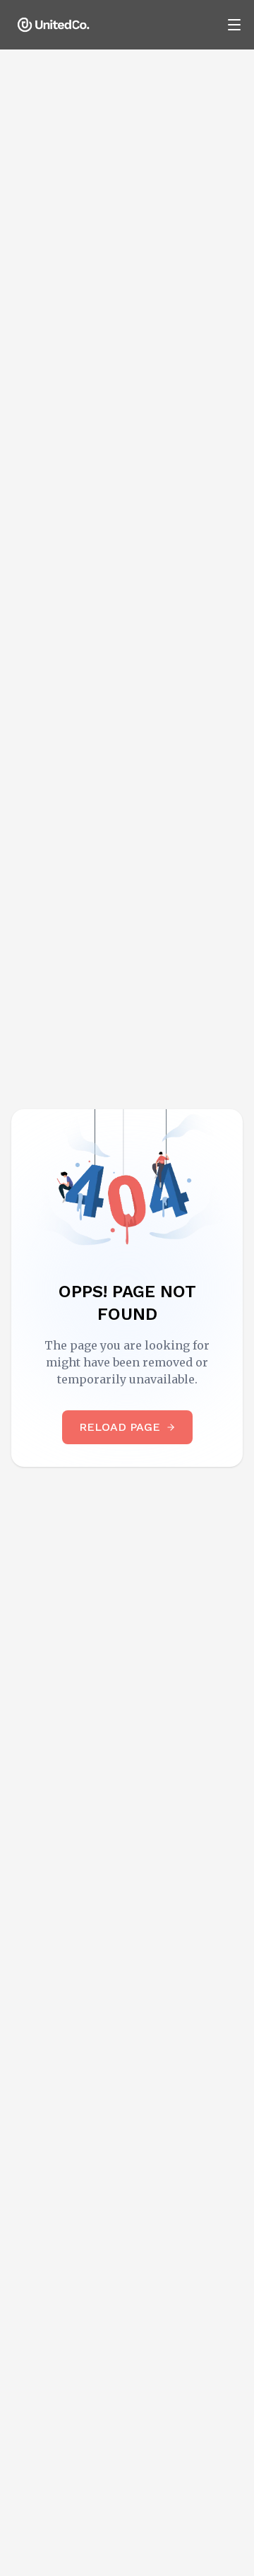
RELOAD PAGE (120, 1427)
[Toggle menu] (234, 25)
